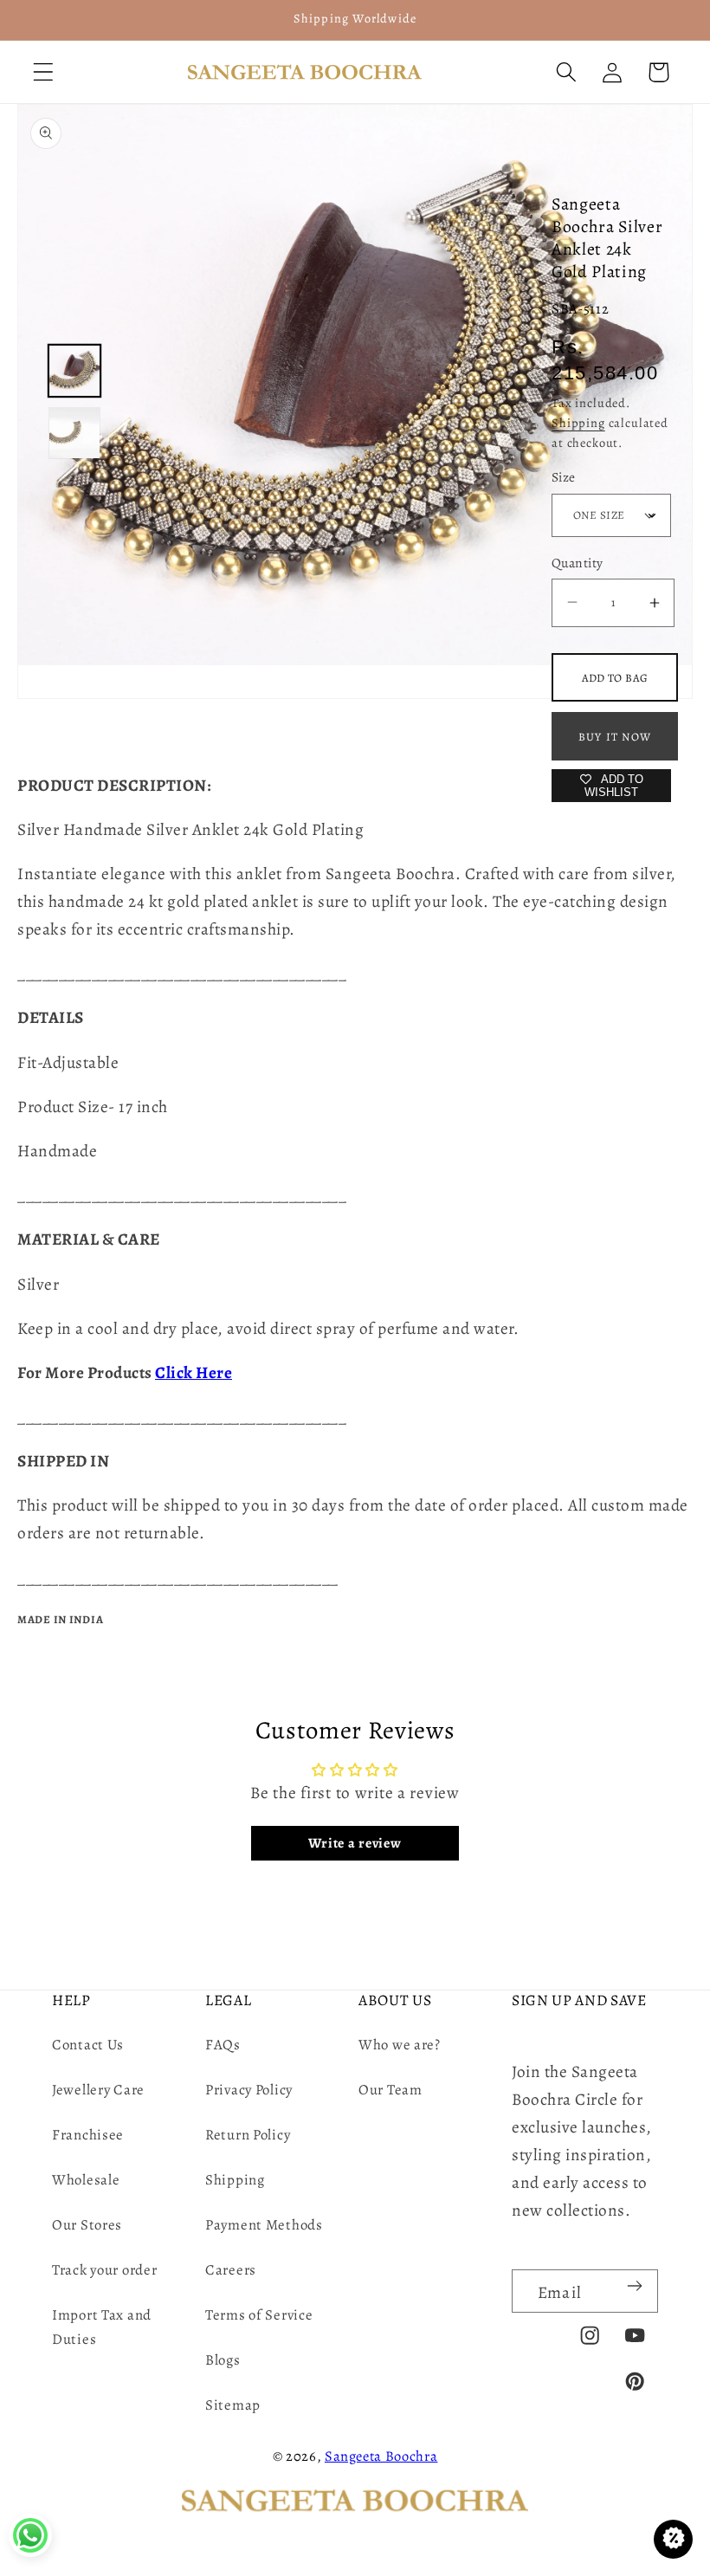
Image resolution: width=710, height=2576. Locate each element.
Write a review (355, 1843)
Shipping (578, 423)
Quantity (578, 563)
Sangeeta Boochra (381, 2456)
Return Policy (248, 2135)
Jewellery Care (98, 2090)
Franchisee (88, 2135)
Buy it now (615, 737)
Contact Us (88, 2045)
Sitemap (233, 2405)
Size (564, 477)
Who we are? (400, 2045)
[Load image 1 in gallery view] (74, 371)
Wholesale (86, 2180)
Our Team (390, 2090)
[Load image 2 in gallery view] (74, 433)
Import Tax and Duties (102, 2327)
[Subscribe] (634, 2286)
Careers (231, 2270)
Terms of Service (259, 2315)
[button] (44, 72)
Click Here (194, 1372)
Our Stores (87, 2225)
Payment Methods (264, 2225)
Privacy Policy (249, 2090)
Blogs (223, 2360)
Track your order (105, 2270)
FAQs (223, 2045)
